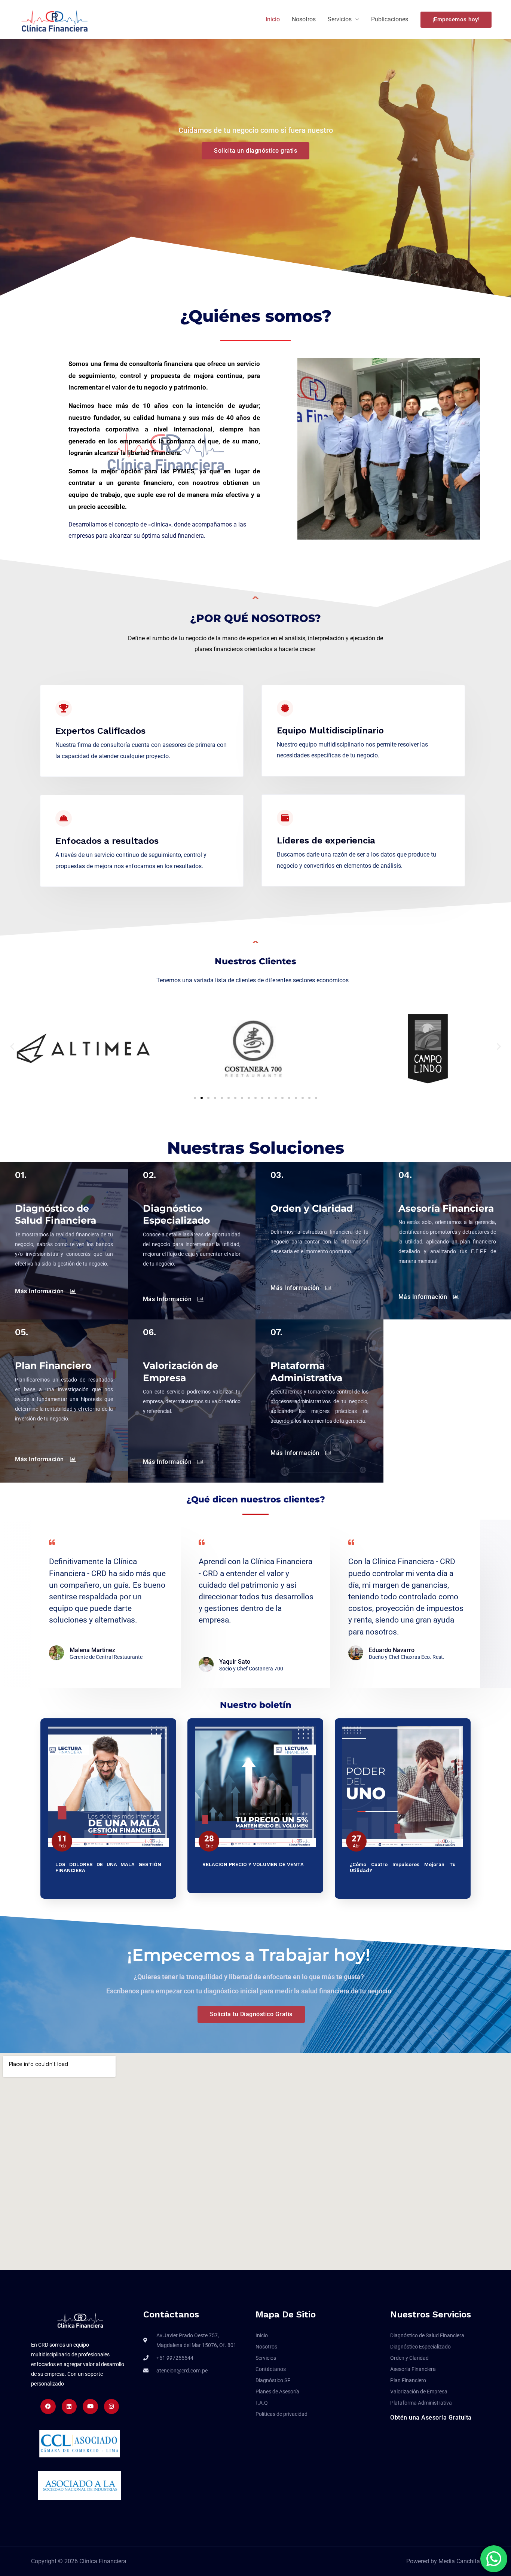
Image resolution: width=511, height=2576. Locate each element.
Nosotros (304, 19)
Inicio (273, 19)
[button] (456, 20)
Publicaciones (390, 19)
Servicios (340, 19)
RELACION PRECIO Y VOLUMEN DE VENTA (253, 1864)
